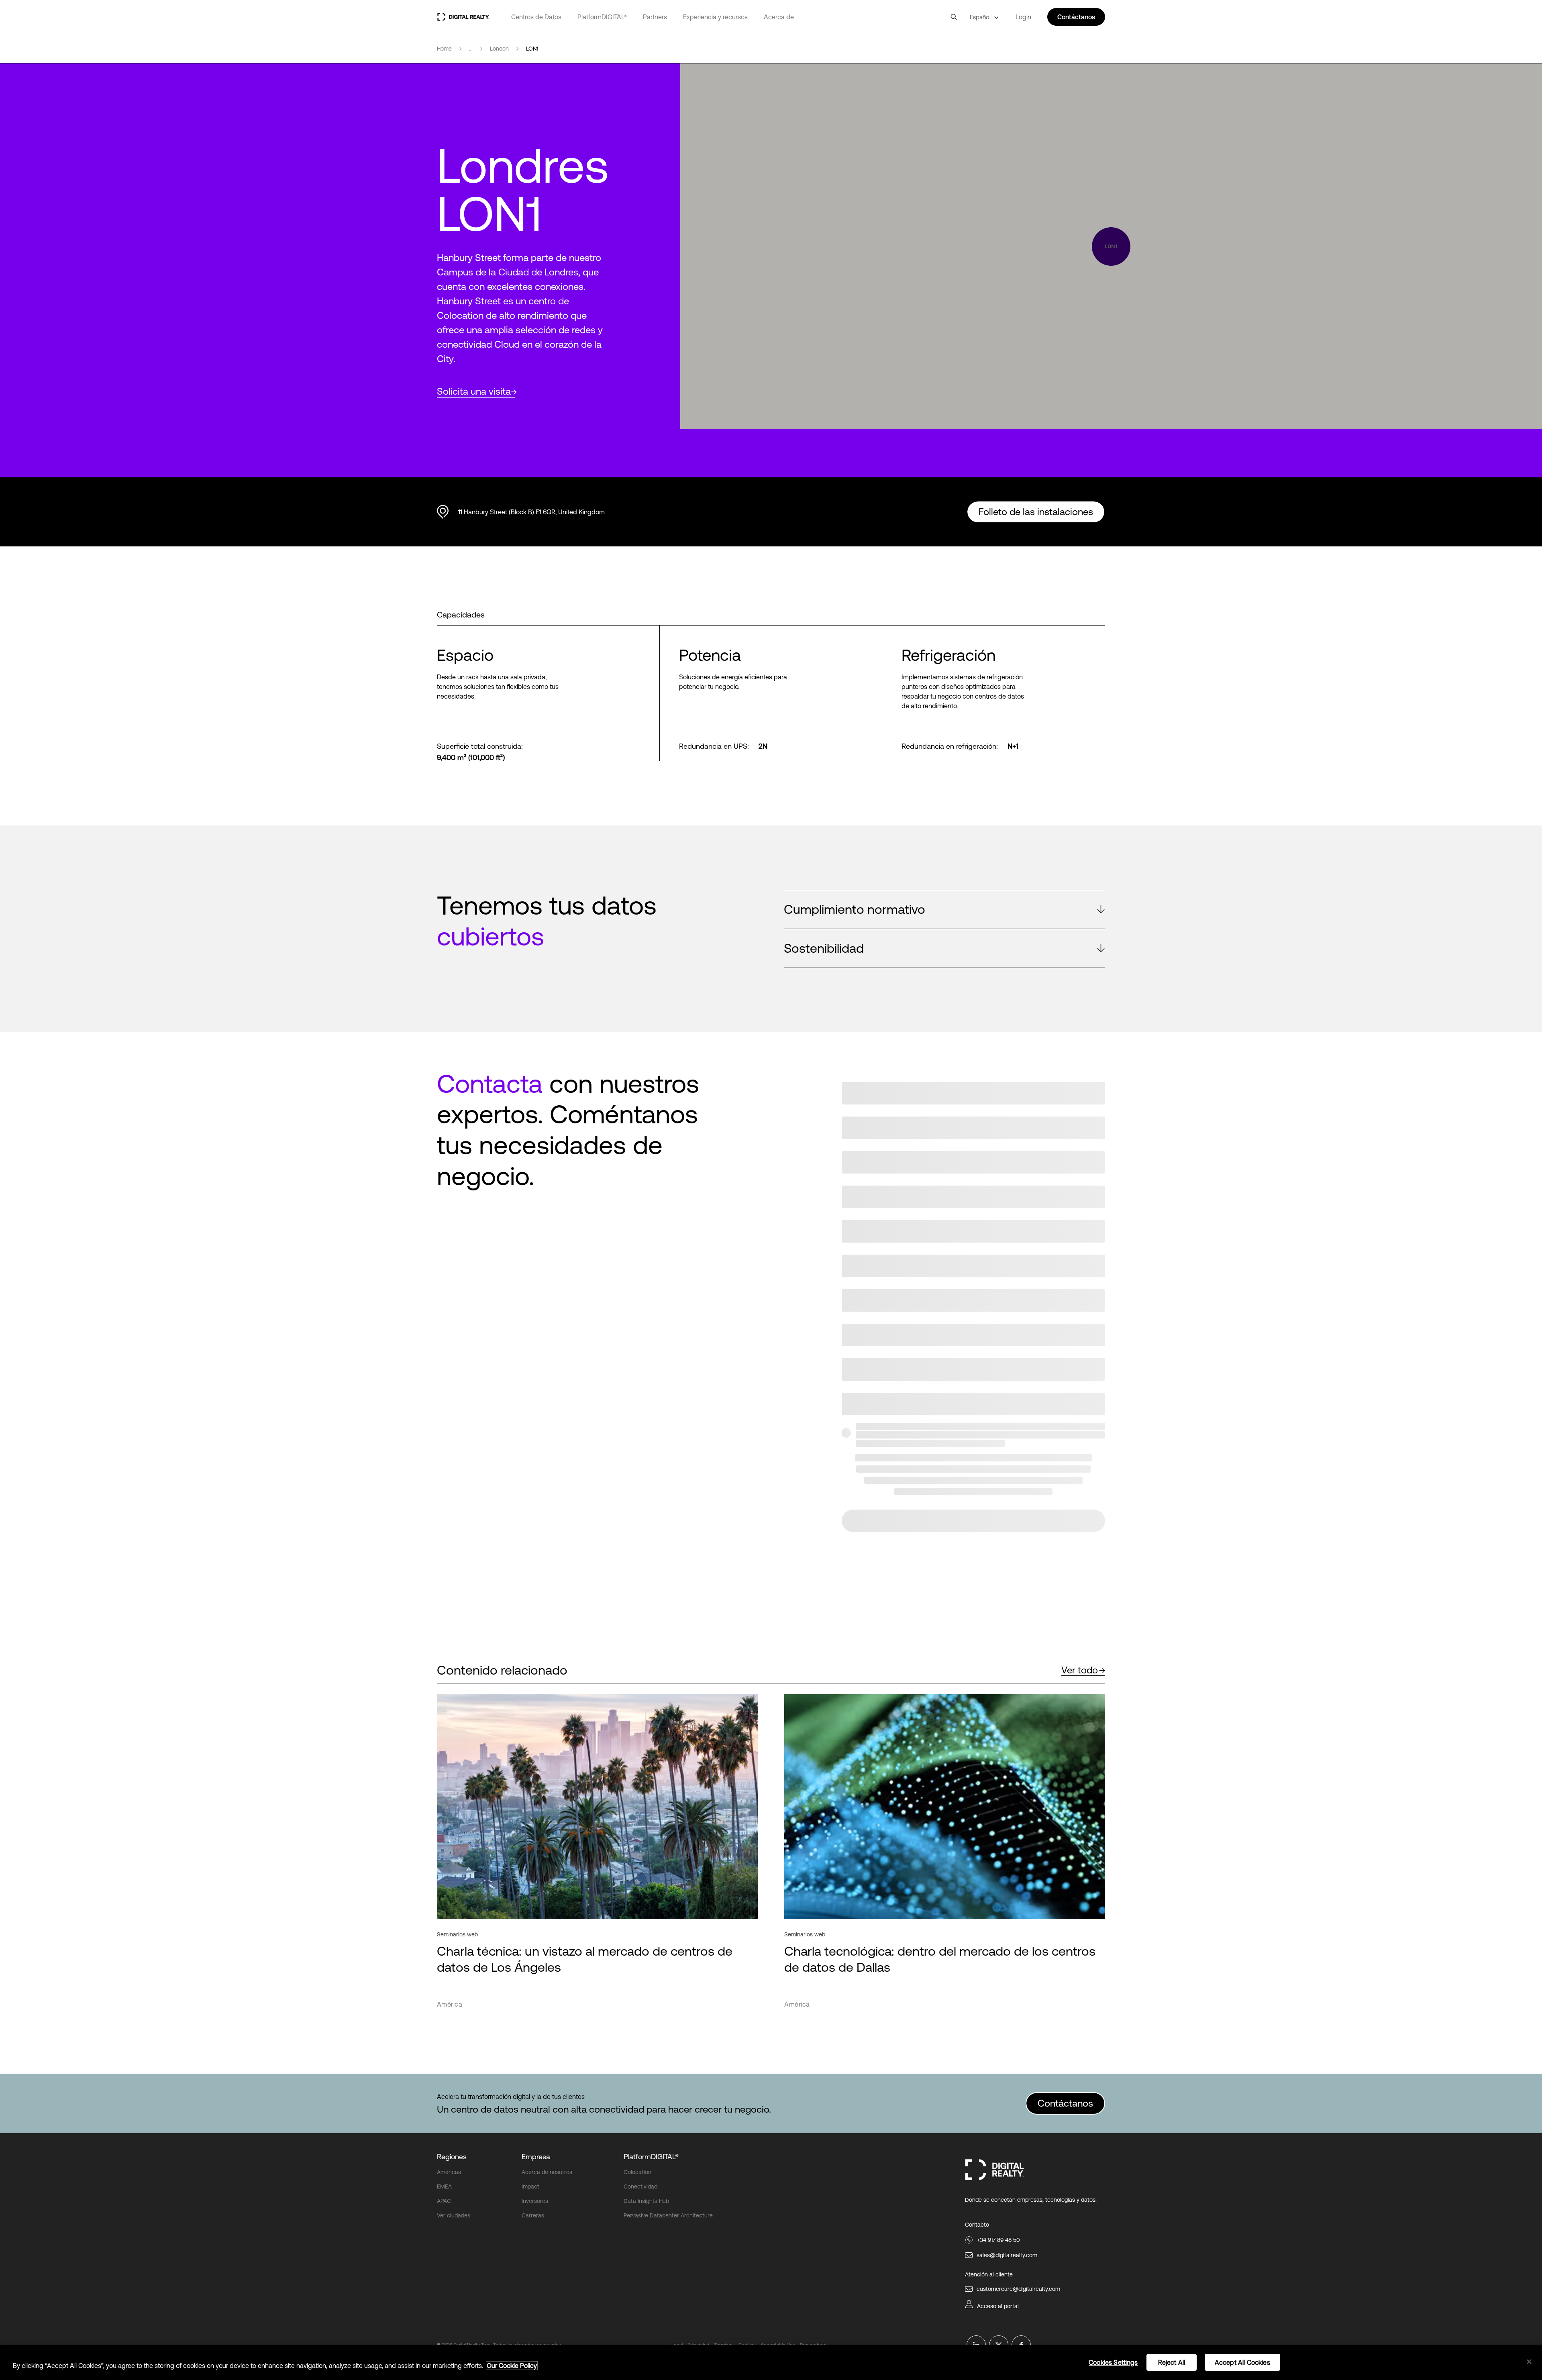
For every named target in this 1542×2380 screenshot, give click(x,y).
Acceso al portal (998, 2306)
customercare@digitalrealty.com (1018, 2289)
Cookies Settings (1113, 2362)
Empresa (536, 2157)
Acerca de (779, 17)
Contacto (977, 2225)
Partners (655, 17)
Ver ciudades (454, 2215)
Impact (530, 2186)
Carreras (533, 2215)
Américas (449, 2172)
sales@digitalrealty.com (1007, 2255)
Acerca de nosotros (547, 2172)
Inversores (535, 2201)
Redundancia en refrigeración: (950, 746)
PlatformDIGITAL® (602, 17)
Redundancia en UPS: (714, 746)
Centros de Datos (536, 17)
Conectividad (640, 2186)
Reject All (1172, 2362)
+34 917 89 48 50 (998, 2240)
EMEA (444, 2186)
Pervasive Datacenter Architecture (668, 2215)
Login (1023, 17)
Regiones (452, 2157)
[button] (944, 909)
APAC (444, 2201)
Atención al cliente (989, 2274)
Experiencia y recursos (715, 17)
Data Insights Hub (646, 2201)
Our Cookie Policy (512, 2366)
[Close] (1529, 2362)
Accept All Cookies (1242, 2362)
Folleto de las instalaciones (1036, 512)
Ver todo (1080, 1670)
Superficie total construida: (480, 746)
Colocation (637, 2172)
